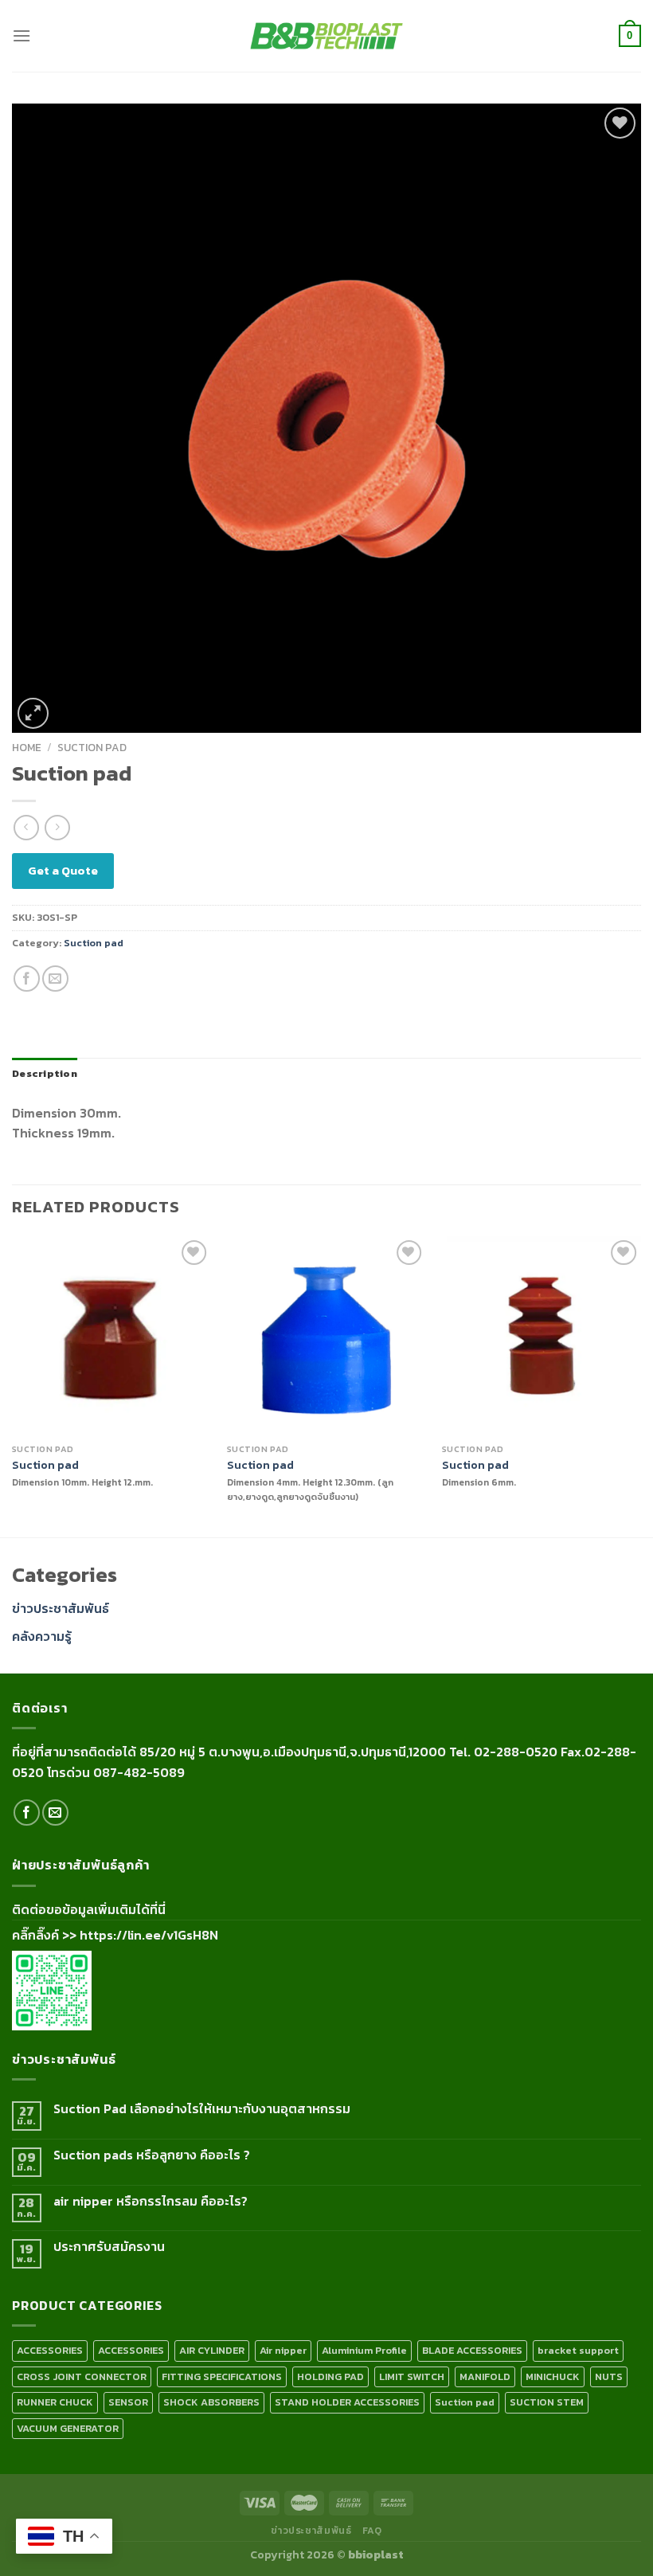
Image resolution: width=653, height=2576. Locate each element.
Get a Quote (63, 870)
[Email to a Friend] (55, 979)
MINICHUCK (553, 2376)
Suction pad (92, 747)
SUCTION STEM (547, 2402)
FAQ (372, 2531)
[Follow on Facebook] (27, 1813)
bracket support (578, 2350)
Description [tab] (45, 1073)
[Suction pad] (111, 1336)
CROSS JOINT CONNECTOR (82, 2376)
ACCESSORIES (50, 2350)
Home (27, 747)
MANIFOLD (485, 2376)
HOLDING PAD (330, 2376)
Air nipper (283, 2350)
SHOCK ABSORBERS (211, 2402)
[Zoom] (33, 713)
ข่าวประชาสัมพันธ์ (61, 1608)
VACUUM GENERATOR (68, 2428)
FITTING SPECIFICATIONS (222, 2376)
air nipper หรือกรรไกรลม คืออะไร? (151, 2201)
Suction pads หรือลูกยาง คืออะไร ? (152, 2155)
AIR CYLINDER (212, 2350)
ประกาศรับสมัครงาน (109, 2247)
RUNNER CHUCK (55, 2402)
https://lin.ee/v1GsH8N (149, 1935)
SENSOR (128, 2402)
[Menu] (22, 35)
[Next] (640, 1385)
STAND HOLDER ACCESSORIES (347, 2402)
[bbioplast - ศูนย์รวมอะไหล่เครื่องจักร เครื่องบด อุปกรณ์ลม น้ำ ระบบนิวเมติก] (326, 36)
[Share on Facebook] (27, 979)
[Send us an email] (55, 1813)
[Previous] (13, 1385)
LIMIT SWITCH (412, 2376)
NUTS (609, 2376)
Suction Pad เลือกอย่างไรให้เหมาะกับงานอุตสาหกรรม (202, 2109)
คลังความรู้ (42, 1636)
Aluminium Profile (364, 2350)
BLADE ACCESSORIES (472, 2350)
